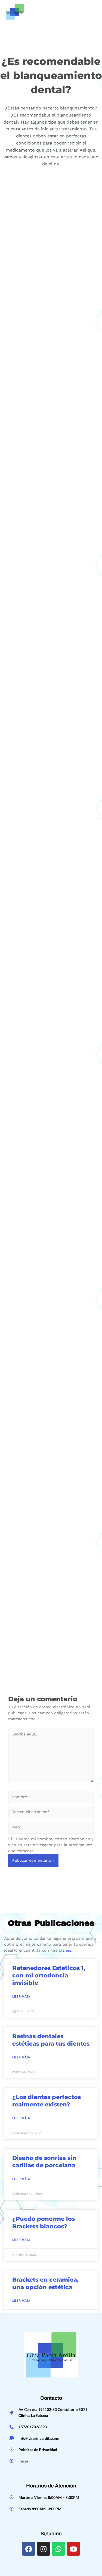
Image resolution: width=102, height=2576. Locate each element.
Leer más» (21, 1996)
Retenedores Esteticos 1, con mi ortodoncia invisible (49, 1976)
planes (65, 1950)
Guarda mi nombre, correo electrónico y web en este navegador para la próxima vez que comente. (51, 1845)
